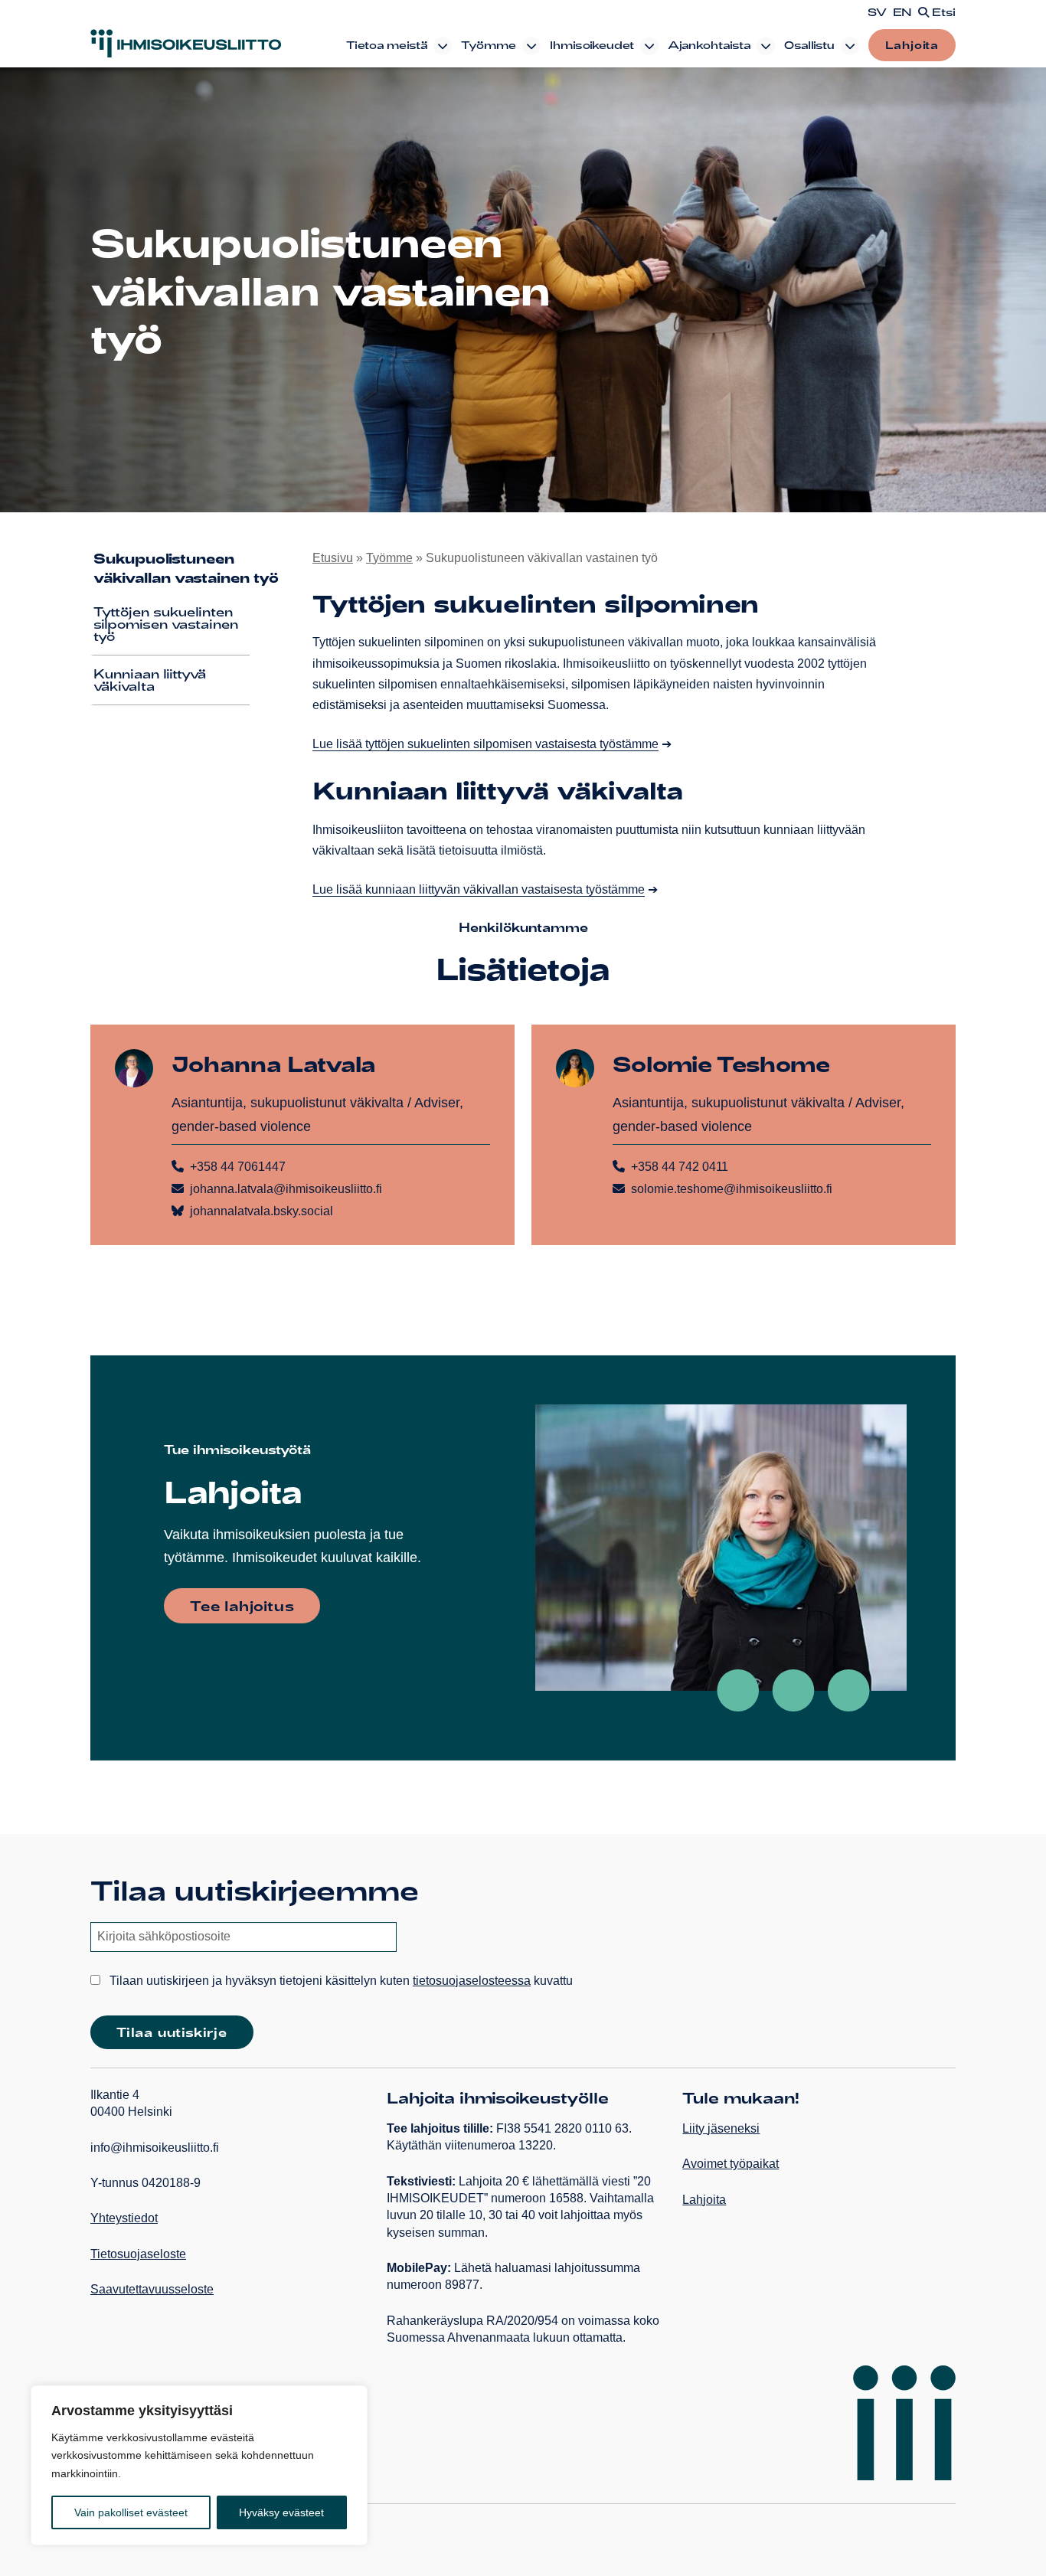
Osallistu (809, 45)
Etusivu (333, 558)
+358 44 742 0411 (680, 1167)
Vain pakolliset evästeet (131, 2512)
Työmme (489, 45)
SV (877, 12)
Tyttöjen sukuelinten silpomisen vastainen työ (166, 624)
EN (902, 12)
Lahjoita (912, 45)
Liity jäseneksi (721, 2128)
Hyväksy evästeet (281, 2512)
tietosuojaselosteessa (472, 1981)
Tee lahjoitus (242, 1606)
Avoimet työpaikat (731, 2164)
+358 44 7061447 (238, 1167)
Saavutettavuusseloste (152, 2289)
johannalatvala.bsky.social (261, 1211)
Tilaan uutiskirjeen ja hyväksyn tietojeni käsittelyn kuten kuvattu (340, 1981)
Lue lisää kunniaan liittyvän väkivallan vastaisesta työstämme (479, 889)
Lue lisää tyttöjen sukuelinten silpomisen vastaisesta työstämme (485, 744)
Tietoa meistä (387, 45)
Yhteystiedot (124, 2218)
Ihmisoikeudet (592, 45)
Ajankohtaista (709, 45)
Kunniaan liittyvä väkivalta (150, 680)
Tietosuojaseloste (138, 2254)
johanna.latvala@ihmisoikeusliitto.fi (286, 1189)
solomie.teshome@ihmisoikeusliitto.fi (732, 1189)
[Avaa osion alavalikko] (443, 46)
